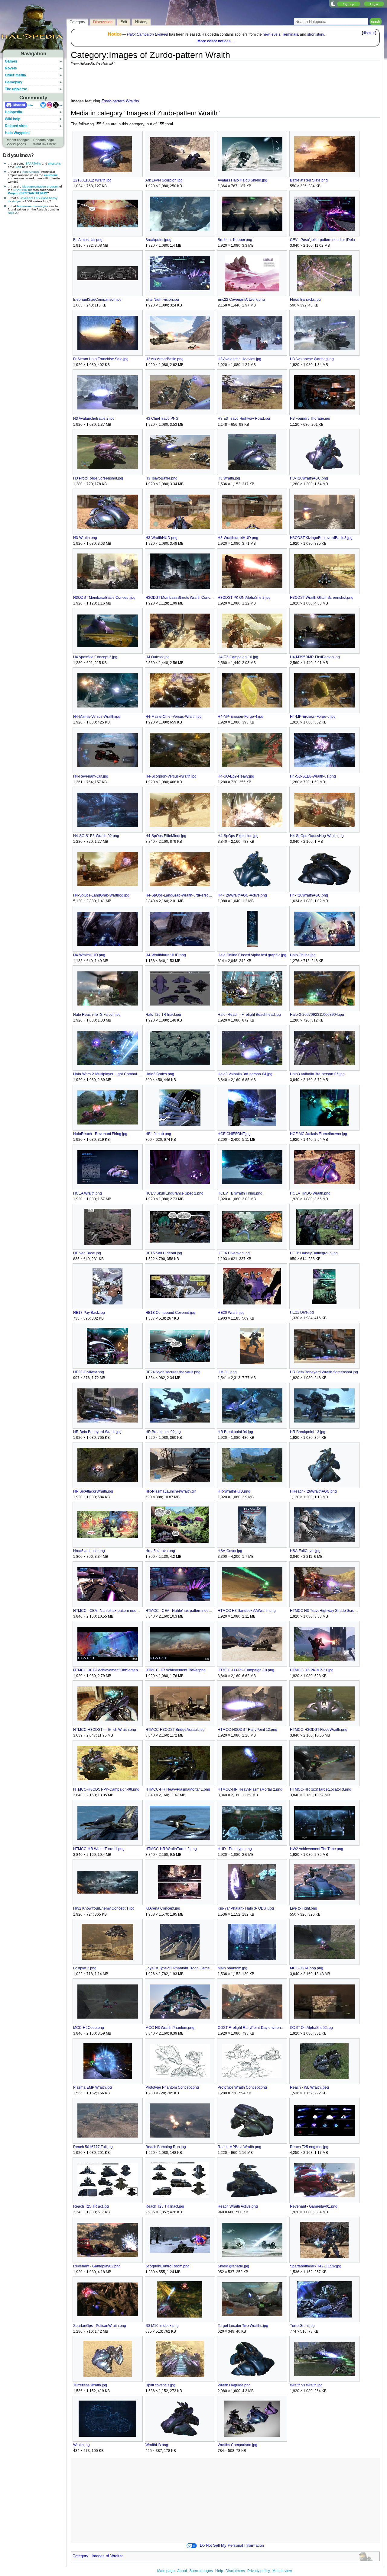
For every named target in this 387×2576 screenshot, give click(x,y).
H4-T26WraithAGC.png (309, 895)
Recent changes (18, 140)
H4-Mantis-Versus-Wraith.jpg (97, 717)
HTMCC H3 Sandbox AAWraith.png (247, 1611)
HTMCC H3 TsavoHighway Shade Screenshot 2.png (324, 1611)
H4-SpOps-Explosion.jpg (238, 836)
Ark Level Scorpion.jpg (164, 180)
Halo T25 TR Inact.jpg (163, 1015)
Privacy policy (259, 2571)
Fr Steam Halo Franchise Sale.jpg (101, 359)
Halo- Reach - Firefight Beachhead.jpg (249, 1015)
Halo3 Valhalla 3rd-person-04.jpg (245, 1074)
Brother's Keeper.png (235, 240)
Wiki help (13, 119)
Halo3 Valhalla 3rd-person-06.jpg (317, 1074)
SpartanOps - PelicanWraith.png (100, 2326)
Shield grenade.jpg (233, 2266)
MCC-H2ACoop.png (307, 1968)
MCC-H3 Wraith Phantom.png (170, 2028)
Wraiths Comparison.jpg (237, 2445)
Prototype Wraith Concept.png (242, 2087)
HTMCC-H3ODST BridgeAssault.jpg (175, 1730)
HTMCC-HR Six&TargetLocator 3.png (321, 1789)
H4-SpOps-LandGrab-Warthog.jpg (101, 895)
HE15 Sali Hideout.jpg (164, 1253)
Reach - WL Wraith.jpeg (309, 2087)
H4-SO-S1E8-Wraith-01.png (313, 776)
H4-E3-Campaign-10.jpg (238, 657)
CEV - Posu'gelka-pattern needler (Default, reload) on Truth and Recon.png (324, 240)
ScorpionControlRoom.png (167, 2266)
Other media (15, 75)
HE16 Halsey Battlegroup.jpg (314, 1253)
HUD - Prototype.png (235, 1849)
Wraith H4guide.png (234, 2385)
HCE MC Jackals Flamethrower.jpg (319, 1134)
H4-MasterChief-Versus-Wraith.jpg (174, 717)
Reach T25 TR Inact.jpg (165, 2206)
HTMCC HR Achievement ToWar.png (176, 1670)
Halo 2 (12, 213)
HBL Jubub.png (158, 1134)
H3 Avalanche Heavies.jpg (239, 359)
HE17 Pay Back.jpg (89, 1313)
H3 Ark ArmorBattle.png (164, 359)
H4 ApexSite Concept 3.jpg (95, 657)
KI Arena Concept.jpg (163, 1908)
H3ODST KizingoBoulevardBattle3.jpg (321, 538)
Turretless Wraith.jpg (90, 2385)
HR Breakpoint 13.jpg (308, 1432)
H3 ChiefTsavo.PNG (162, 419)
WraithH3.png (157, 2445)
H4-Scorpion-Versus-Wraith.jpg (171, 776)
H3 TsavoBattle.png (161, 478)
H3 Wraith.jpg (229, 478)
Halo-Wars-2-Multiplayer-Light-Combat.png (107, 1074)
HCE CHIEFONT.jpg (234, 1134)
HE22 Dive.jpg (302, 1312)
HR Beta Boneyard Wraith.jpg (97, 1432)
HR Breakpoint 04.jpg (235, 1432)
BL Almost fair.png (88, 240)
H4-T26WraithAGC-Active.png (242, 895)
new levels (272, 34)
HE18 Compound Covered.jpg (170, 1313)
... (61, 105)
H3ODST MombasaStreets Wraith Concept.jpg (180, 598)
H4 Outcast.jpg (158, 657)
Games (11, 61)
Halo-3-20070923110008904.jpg (317, 1015)
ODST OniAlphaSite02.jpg (311, 2028)
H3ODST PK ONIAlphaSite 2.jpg (244, 598)
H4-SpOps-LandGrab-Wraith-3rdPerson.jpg (180, 895)
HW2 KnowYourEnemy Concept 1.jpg (104, 1908)
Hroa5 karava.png (160, 1551)
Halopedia (13, 112)
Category (80, 2556)
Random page (44, 140)
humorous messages (33, 206)
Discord (19, 105)
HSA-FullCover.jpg (305, 1551)
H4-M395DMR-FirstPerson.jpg (315, 657)
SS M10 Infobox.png (162, 2326)
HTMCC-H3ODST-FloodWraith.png (319, 1730)
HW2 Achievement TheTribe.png (317, 1849)
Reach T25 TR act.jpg (91, 2206)
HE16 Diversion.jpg (234, 1253)
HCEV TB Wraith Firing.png (240, 1193)
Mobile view (282, 2571)
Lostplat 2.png (85, 1968)
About (182, 2571)
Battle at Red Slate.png (309, 180)
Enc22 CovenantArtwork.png (241, 300)
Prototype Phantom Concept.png (172, 2087)
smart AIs (54, 164)
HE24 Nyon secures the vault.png (173, 1372)
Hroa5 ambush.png (89, 1551)
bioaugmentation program (40, 186)
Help (219, 2571)
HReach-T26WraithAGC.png (313, 1491)
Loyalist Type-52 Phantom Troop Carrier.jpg (180, 1968)
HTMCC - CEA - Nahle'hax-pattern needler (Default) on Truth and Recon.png (180, 1611)
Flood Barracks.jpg (305, 300)
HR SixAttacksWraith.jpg (93, 1491)
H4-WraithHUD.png (89, 955)
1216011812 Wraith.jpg (92, 180)
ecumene (51, 175)
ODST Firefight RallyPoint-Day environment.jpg (252, 2028)
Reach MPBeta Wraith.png (239, 2147)
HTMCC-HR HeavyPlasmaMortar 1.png (178, 1789)
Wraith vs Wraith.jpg (306, 2385)
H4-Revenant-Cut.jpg (91, 776)
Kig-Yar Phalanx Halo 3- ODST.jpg (246, 1908)
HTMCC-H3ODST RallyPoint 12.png (247, 1730)
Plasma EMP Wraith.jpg (93, 2087)
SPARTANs (33, 164)
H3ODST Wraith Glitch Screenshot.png (322, 598)
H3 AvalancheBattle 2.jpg (94, 419)
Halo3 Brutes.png (160, 1074)
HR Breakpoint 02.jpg (163, 1432)
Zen (18, 167)
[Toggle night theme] (333, 4)
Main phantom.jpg (233, 1968)
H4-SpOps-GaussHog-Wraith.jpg (317, 836)
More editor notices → (216, 41)
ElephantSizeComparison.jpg (97, 300)
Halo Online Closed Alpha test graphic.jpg (252, 955)
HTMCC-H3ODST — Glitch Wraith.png (105, 1730)
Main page (166, 2571)
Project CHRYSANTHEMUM (28, 193)
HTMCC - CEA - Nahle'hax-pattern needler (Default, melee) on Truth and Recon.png (107, 1611)
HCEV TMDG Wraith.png (310, 1193)
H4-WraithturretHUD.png (166, 955)
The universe (16, 89)
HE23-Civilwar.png (89, 1372)
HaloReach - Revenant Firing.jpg (100, 1134)
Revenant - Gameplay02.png (97, 2266)
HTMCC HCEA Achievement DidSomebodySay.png (107, 1670)
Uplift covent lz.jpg (160, 2385)
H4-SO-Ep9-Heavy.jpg (236, 776)
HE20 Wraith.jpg (231, 1313)
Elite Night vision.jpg (162, 300)
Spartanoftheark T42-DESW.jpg (316, 2266)
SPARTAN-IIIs (23, 190)
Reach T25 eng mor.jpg (309, 2147)
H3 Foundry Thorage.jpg (310, 419)
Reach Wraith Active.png (238, 2206)
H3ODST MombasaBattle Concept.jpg (104, 598)
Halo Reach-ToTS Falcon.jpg (97, 1015)
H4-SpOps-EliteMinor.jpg (166, 836)
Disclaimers (235, 2571)
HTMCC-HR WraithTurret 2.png (171, 1849)
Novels (11, 68)
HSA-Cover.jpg (230, 1551)
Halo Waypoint (17, 133)
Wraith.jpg (81, 2445)
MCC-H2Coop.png (89, 2028)
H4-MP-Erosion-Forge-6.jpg (313, 717)
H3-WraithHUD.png (161, 538)
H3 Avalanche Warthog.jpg (312, 359)
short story (315, 34)
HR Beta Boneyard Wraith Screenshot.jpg (324, 1372)
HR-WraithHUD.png (234, 1491)
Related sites (16, 126)
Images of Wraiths (108, 2556)
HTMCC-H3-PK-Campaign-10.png (246, 1670)
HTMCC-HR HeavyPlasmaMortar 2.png (250, 1789)
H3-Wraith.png (85, 538)
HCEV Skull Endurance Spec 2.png (174, 1193)
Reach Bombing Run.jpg (166, 2147)
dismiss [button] (369, 33)
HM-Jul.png (227, 1372)
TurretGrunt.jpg (302, 2326)
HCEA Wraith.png (88, 1193)
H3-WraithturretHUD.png (238, 538)
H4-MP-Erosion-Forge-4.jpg (241, 717)
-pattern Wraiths (120, 101)
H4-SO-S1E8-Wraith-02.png (96, 836)
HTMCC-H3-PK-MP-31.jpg (312, 1670)
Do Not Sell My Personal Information (232, 2546)
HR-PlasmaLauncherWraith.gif (171, 1491)
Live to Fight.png (304, 1908)
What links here (45, 144)
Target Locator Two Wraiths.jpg (243, 2326)
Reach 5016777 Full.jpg (93, 2147)
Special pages (16, 144)
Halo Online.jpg (303, 955)
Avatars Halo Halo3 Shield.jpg (242, 180)
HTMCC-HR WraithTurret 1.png (99, 1849)
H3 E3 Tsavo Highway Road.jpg (244, 419)
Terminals (290, 34)
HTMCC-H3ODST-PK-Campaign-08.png (106, 1789)
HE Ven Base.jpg (87, 1253)
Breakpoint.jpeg (158, 240)
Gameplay (14, 82)
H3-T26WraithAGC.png (309, 478)
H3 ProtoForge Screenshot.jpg (98, 478)
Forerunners (31, 172)
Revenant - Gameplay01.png (314, 2206)
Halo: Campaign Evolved (148, 34)
